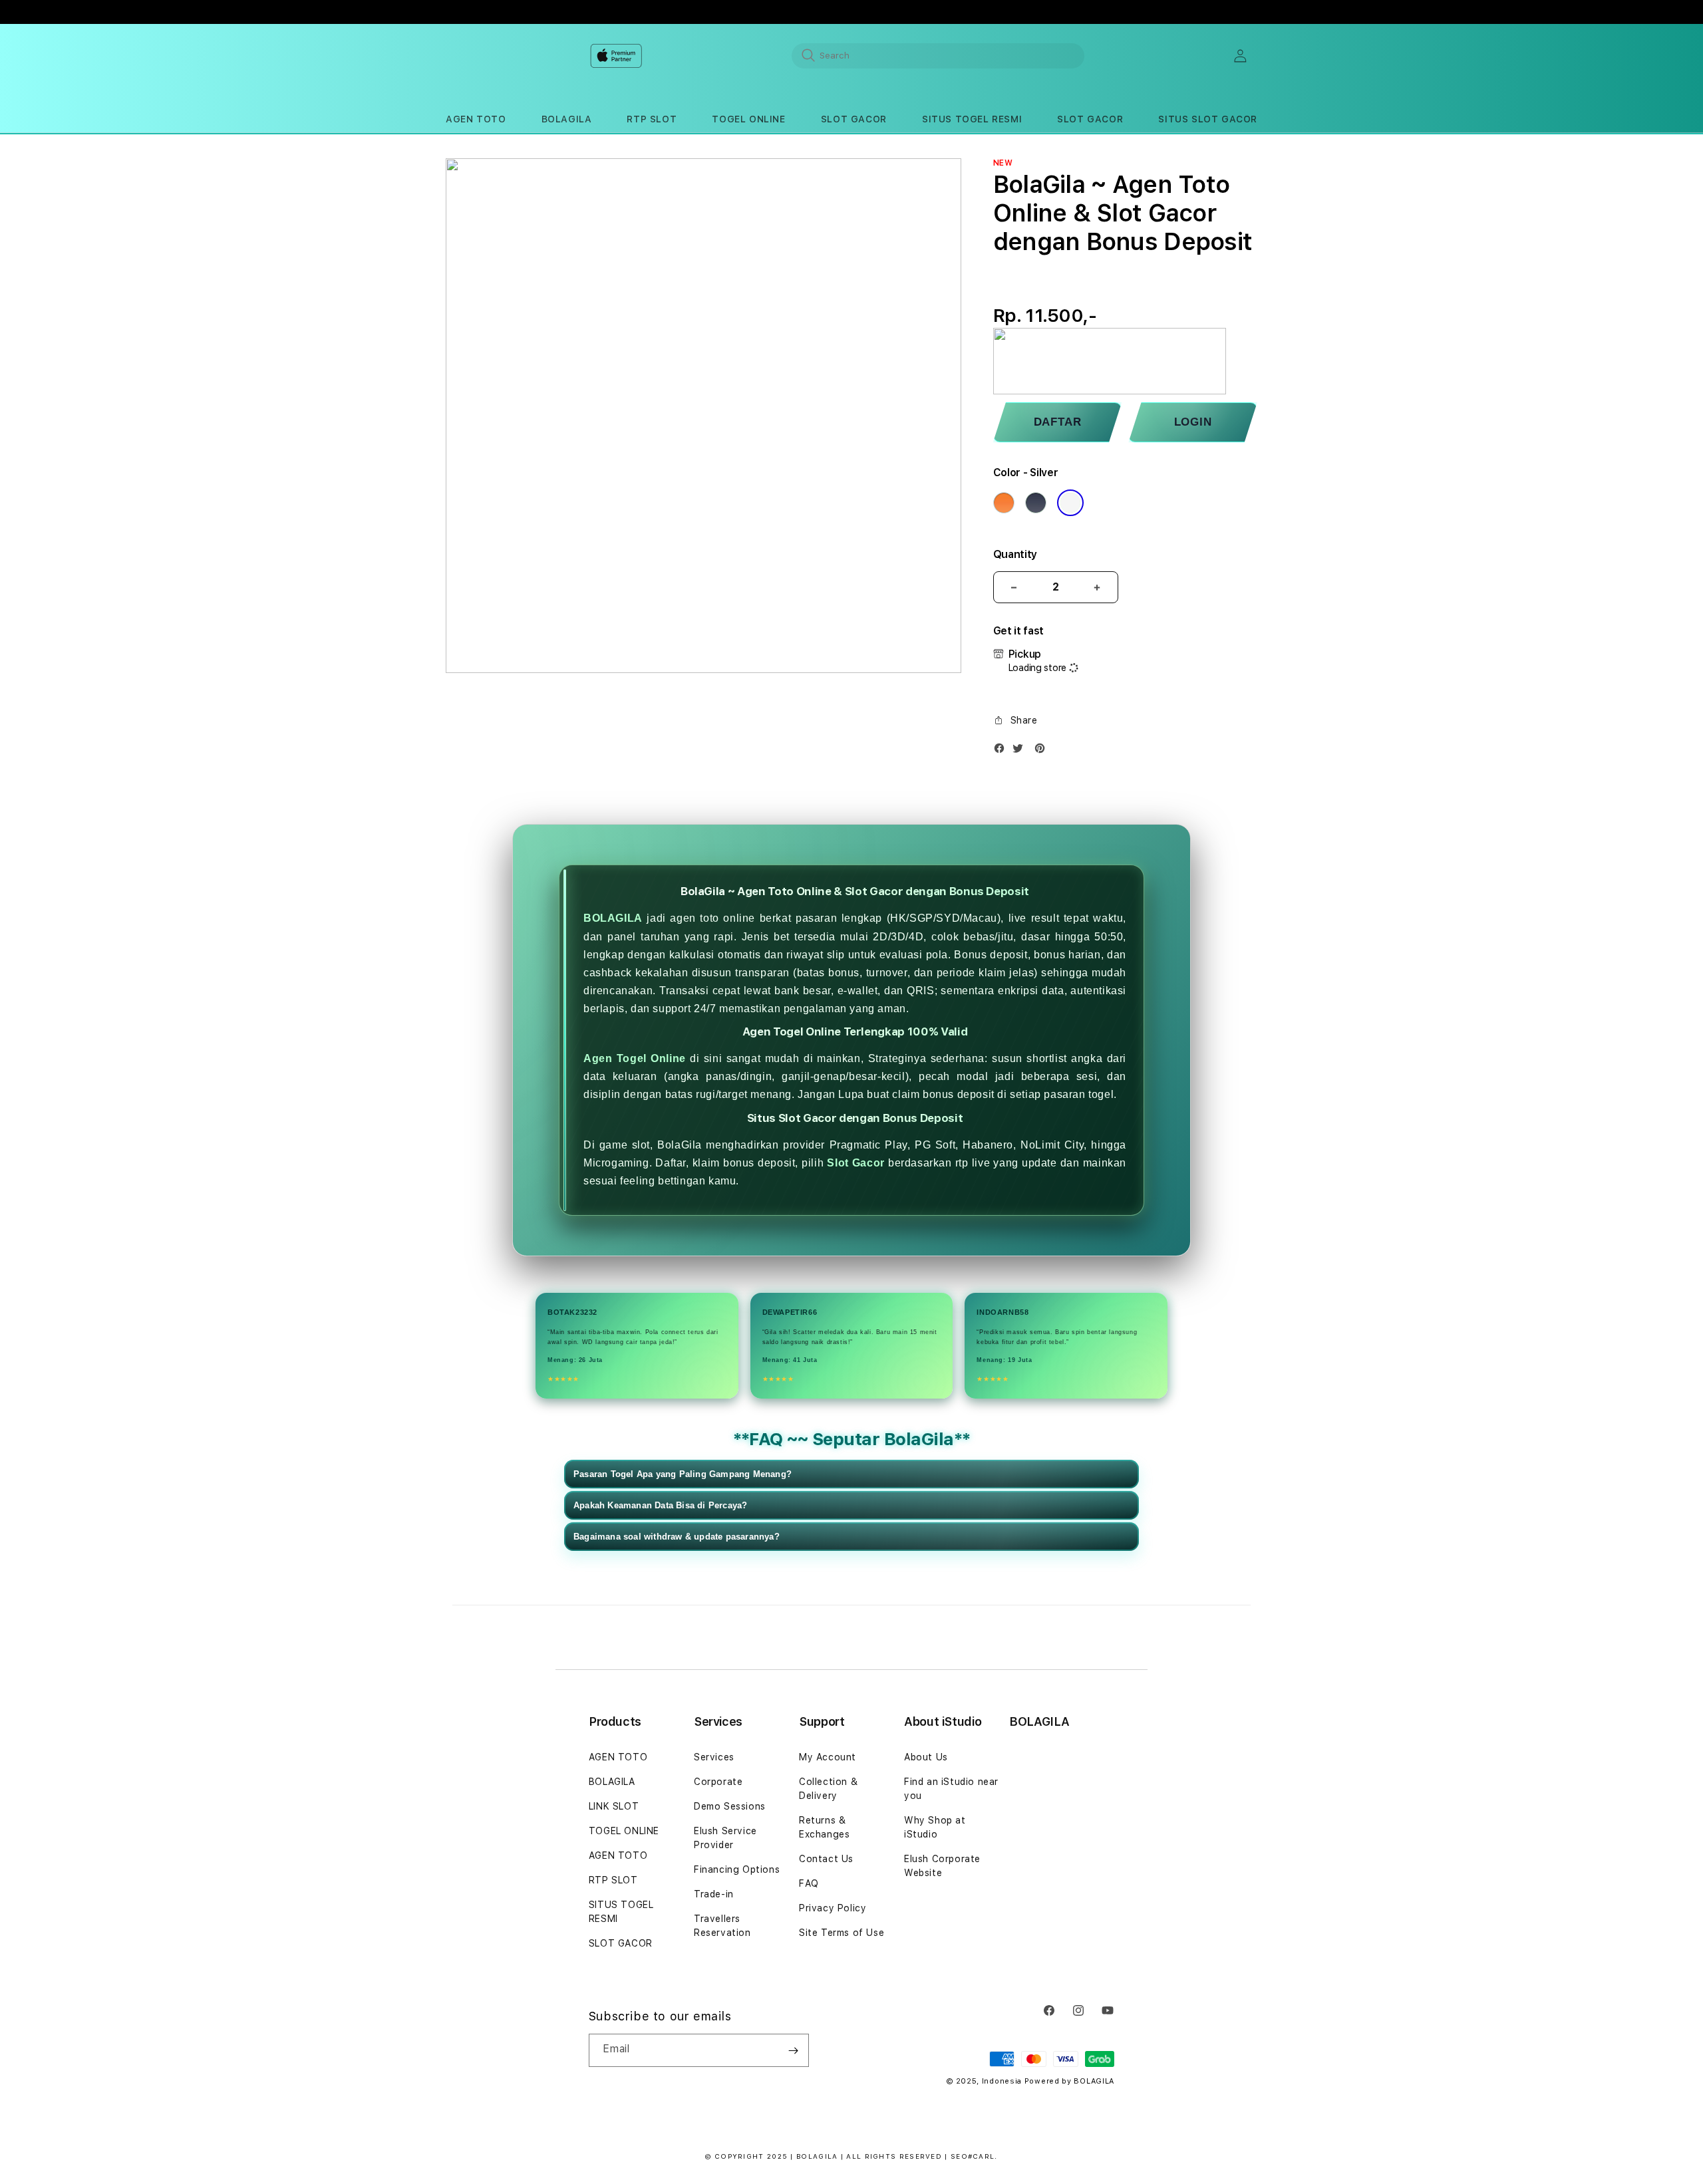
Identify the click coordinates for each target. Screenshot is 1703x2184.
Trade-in (714, 1894)
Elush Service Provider (725, 1838)
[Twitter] (1021, 751)
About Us (926, 1757)
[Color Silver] (1070, 503)
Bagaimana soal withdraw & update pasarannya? (677, 1537)
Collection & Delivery (828, 1789)
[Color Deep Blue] (1036, 503)
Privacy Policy (833, 1908)
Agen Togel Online (635, 1058)
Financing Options (737, 1869)
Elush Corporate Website (942, 1866)
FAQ (809, 1883)
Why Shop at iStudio (935, 1827)
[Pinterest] (1043, 751)
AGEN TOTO (618, 1757)
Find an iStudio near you (951, 1789)
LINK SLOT (614, 1806)
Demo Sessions (730, 1806)
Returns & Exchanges (824, 1827)
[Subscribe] (794, 2050)
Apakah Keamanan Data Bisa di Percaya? (660, 1505)
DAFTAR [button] (1058, 422)
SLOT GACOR (621, 1943)
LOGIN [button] (1193, 422)
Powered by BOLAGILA (1069, 2081)
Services (714, 1757)
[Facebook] (1003, 751)
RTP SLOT (613, 1880)
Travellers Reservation (722, 1926)
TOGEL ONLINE (624, 1831)
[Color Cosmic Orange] (1004, 503)
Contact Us (826, 1859)
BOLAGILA (613, 918)
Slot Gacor (856, 1163)
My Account (828, 1757)
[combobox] (938, 55)
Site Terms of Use (842, 1933)
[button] (476, 119)
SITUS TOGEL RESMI (621, 1912)
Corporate (718, 1782)
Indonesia (1002, 2081)
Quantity (1015, 554)
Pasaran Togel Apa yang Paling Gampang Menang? (683, 1474)
